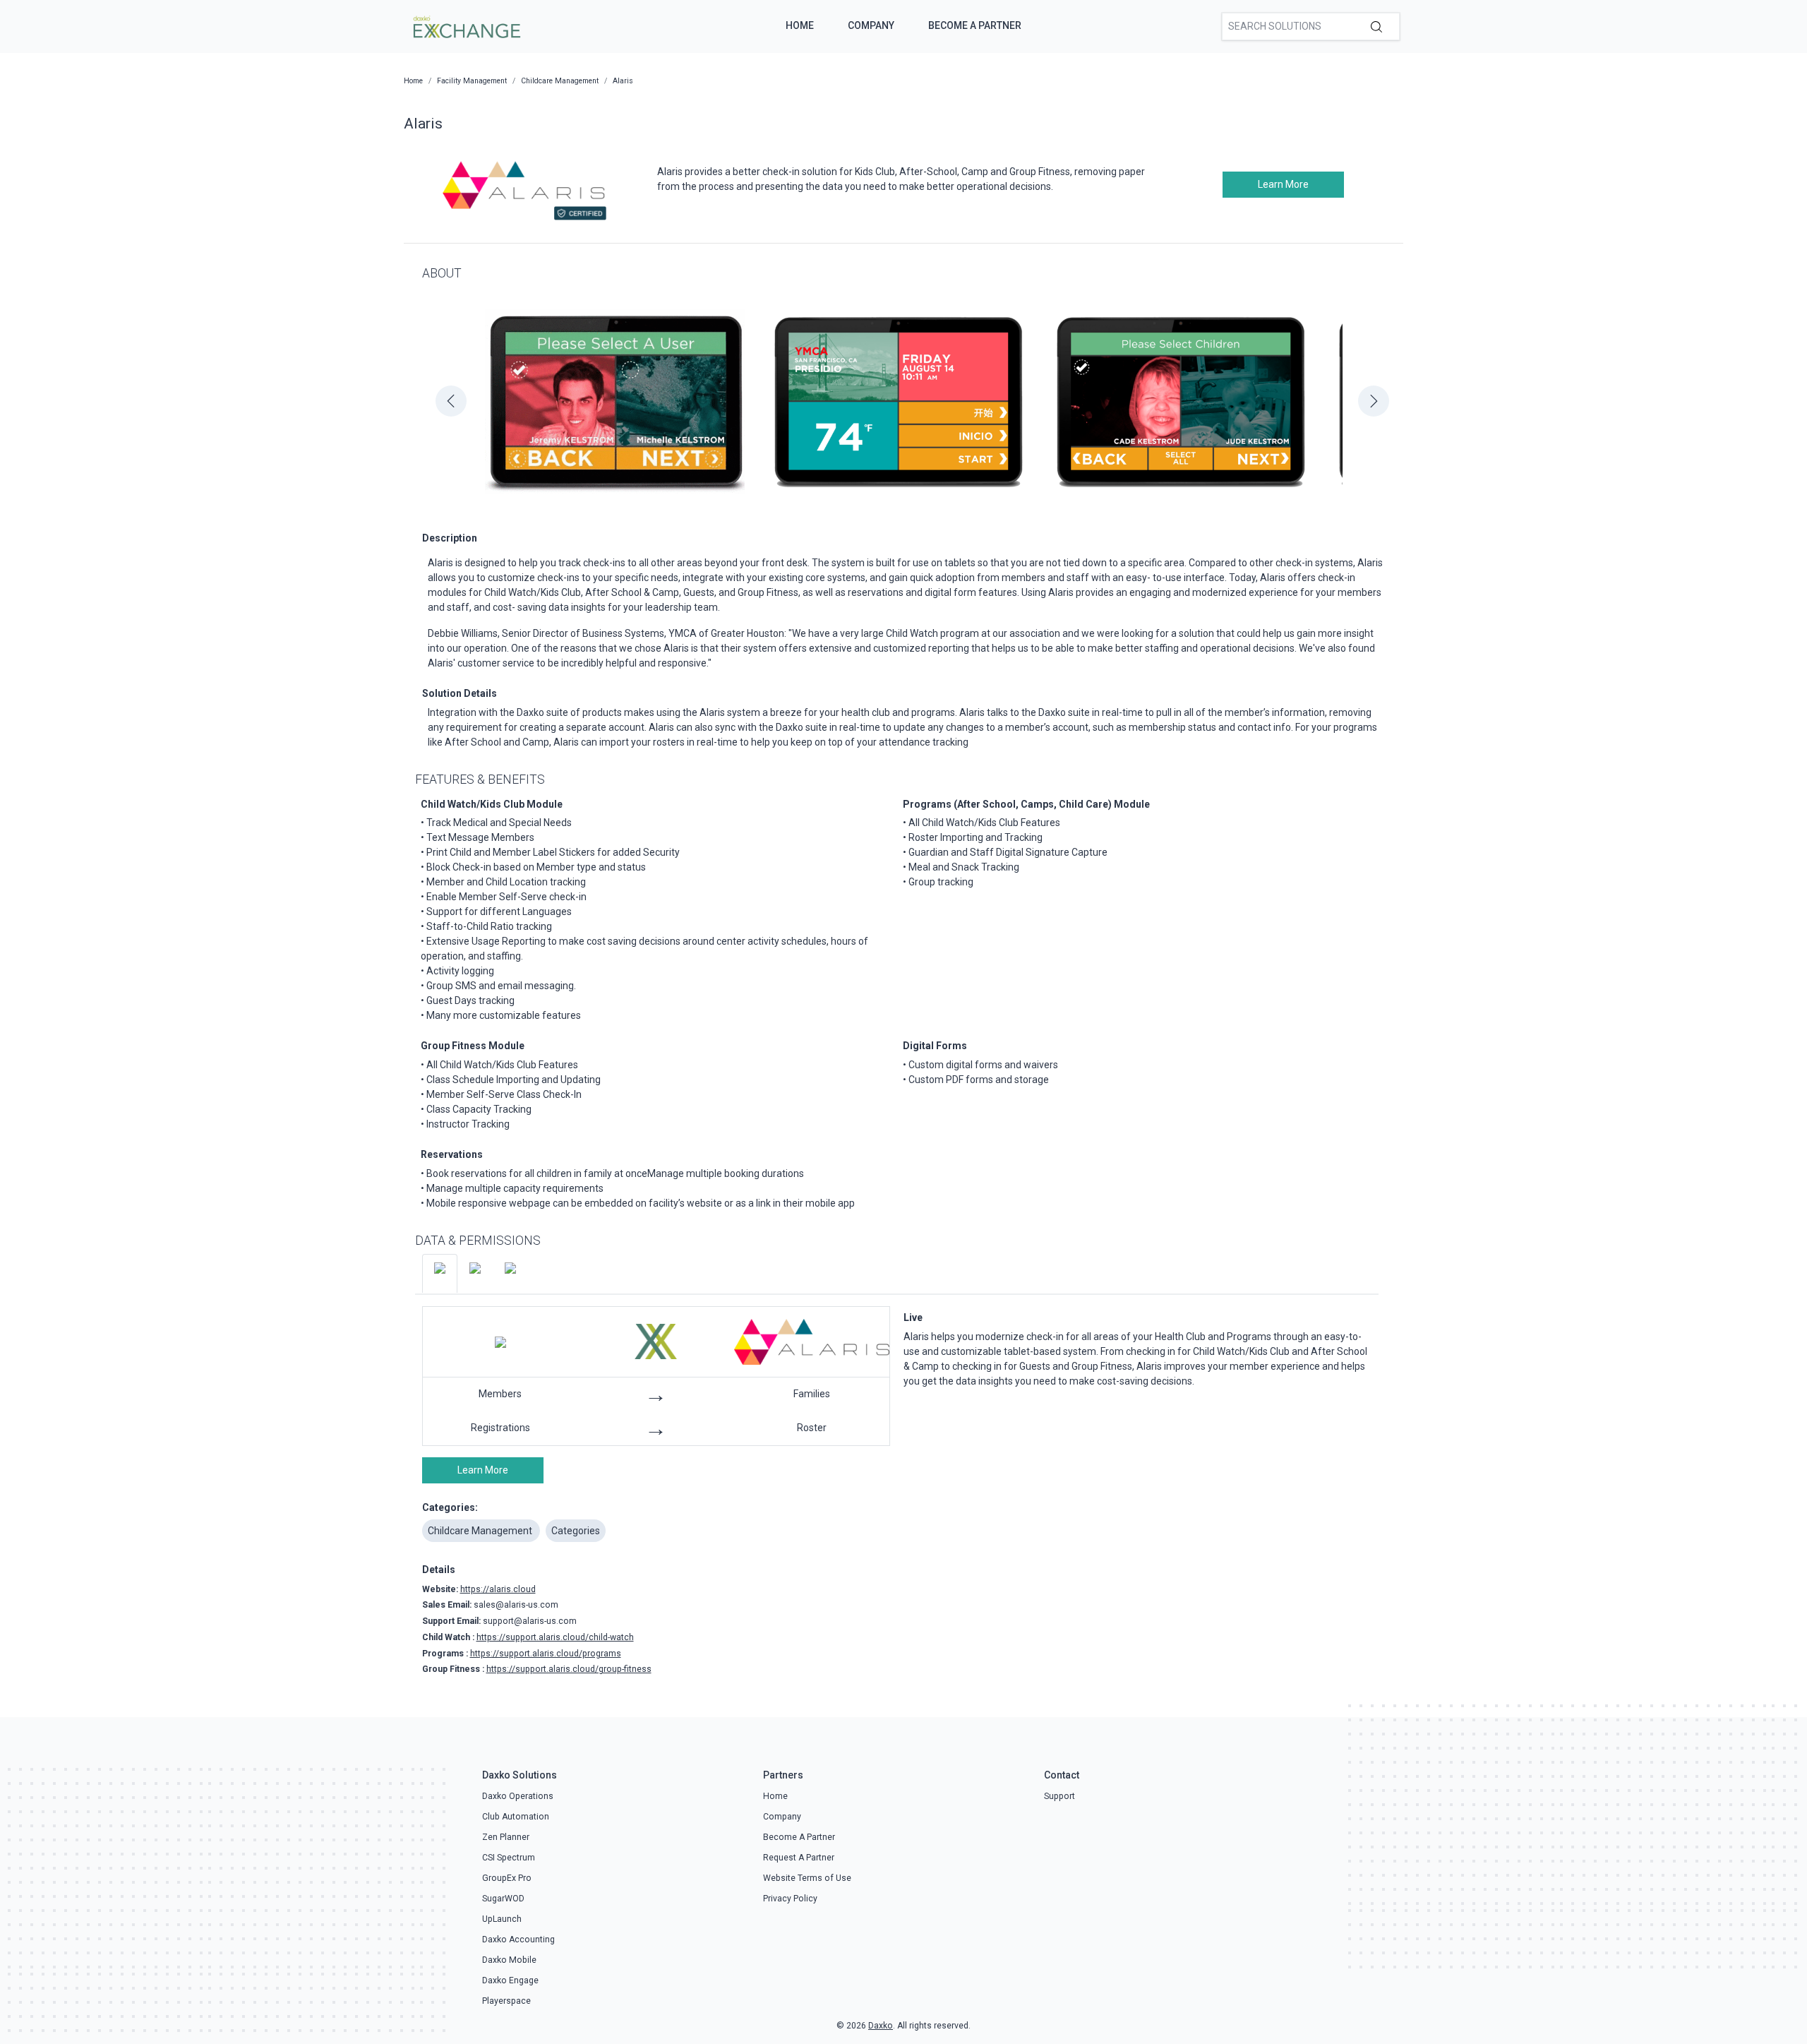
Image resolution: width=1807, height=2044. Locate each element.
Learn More (1283, 184)
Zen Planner (506, 1837)
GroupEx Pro (507, 1878)
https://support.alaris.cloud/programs (546, 1654)
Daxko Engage (510, 1980)
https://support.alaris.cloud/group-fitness (569, 1669)
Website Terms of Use (807, 1878)
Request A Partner (799, 1858)
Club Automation (516, 1817)
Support (1059, 1796)
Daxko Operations (518, 1796)
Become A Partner (975, 25)
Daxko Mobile (509, 1960)
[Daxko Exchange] (466, 25)
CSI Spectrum (509, 1858)
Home (800, 25)
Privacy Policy (790, 1899)
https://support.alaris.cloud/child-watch (555, 1637)
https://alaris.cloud (498, 1589)
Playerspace (506, 2001)
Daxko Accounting (518, 1940)
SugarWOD (503, 1899)
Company (871, 25)
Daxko (881, 2026)
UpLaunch (502, 1919)
